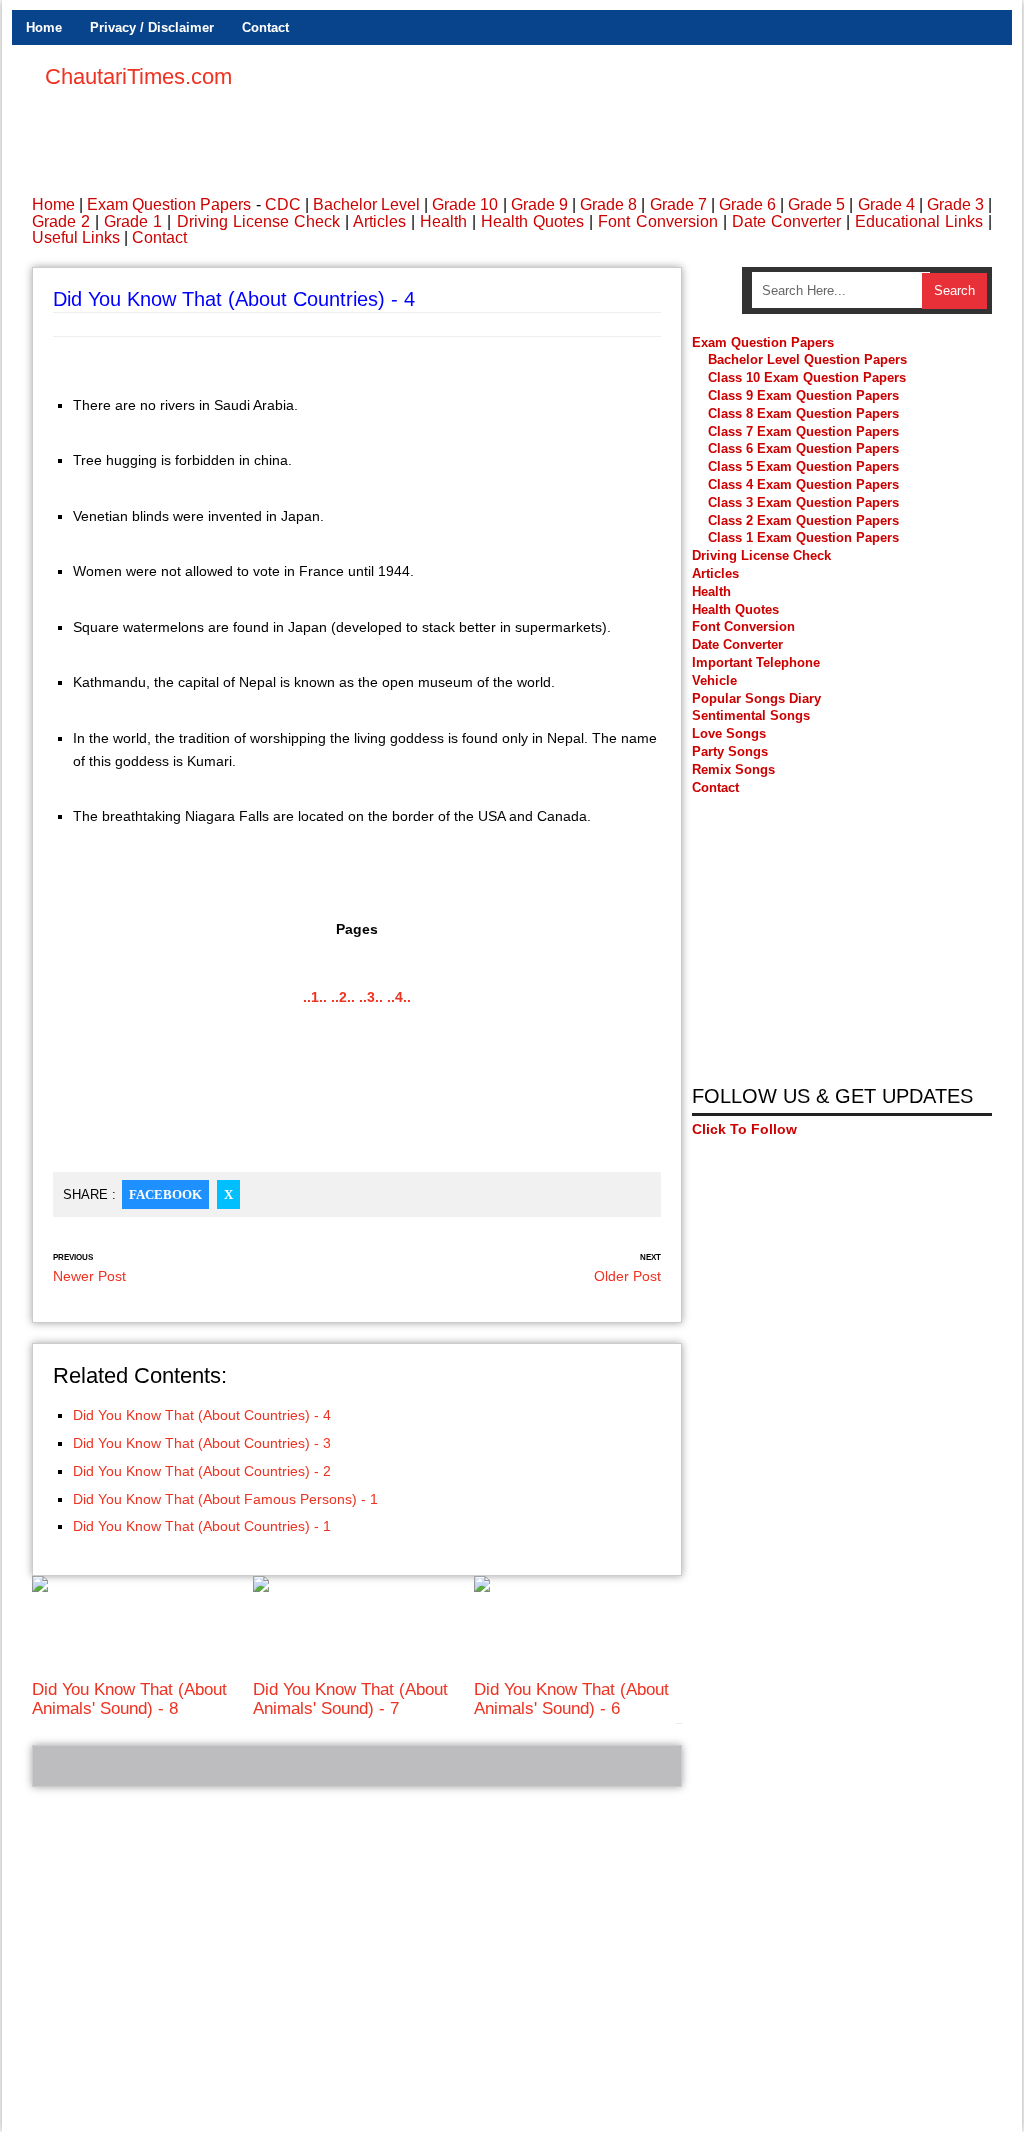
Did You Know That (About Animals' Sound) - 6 (571, 1698)
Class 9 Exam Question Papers (803, 395)
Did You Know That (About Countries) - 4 (202, 1415)
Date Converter (786, 221)
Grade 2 (61, 221)
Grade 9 (539, 204)
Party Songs (730, 751)
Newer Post (89, 1276)
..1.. (315, 997)
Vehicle (714, 680)
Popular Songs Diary (756, 698)
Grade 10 (465, 204)
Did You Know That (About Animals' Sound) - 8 (129, 1698)
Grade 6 (747, 204)
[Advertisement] (628, 110)
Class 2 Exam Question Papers (803, 520)
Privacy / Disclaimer (152, 27)
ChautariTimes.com (138, 76)
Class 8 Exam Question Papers (803, 413)
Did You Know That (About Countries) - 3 (202, 1443)
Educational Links (919, 221)
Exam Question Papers (169, 204)
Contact (265, 27)
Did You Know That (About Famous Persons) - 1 (225, 1499)
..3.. (371, 997)
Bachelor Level (366, 204)
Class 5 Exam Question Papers (805, 466)
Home (44, 27)
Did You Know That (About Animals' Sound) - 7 (350, 1698)
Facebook (165, 1194)
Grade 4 (886, 204)
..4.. (399, 997)
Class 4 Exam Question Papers (805, 484)
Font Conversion (657, 221)
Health (443, 221)
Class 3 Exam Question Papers (805, 502)
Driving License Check (258, 221)
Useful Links (76, 237)
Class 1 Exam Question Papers (803, 537)
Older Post (627, 1276)
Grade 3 (955, 204)
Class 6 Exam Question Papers (803, 448)
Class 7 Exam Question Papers (803, 431)
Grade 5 (816, 204)
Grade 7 (678, 204)
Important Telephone (756, 662)
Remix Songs (733, 769)
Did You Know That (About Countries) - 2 (202, 1471)
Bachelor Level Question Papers (807, 359)
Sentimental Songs (751, 715)
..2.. (343, 997)
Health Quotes (532, 221)
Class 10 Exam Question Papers (807, 377)
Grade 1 (133, 221)
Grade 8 (608, 204)
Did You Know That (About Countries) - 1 (202, 1526)
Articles (379, 221)
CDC (283, 204)
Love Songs (729, 733)
